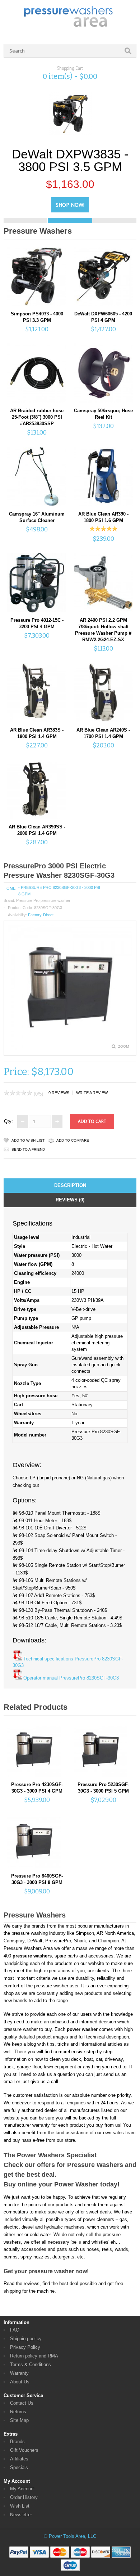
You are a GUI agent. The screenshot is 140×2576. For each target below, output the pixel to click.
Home (10, 888)
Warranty (19, 2373)
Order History (24, 2497)
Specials (19, 2467)
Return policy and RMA (34, 2356)
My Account (22, 2489)
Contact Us (22, 2403)
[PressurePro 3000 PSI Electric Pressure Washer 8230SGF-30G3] (70, 1048)
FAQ (15, 2330)
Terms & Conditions (31, 2364)
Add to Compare (73, 1140)
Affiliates (19, 2459)
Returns (18, 2412)
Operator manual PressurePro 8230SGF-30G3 (71, 1678)
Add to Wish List (28, 1140)
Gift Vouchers (24, 2450)
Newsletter (21, 2515)
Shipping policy (26, 2339)
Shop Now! (70, 205)
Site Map (19, 2420)
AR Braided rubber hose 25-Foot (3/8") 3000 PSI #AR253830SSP (37, 417)
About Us (20, 2382)
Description (70, 1185)
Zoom (123, 1046)
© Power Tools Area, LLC (70, 2536)
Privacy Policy (25, 2347)
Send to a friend (28, 1149)
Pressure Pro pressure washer (43, 900)
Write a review (92, 1093)
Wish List (20, 2506)
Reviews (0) (70, 1200)
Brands (17, 2442)
